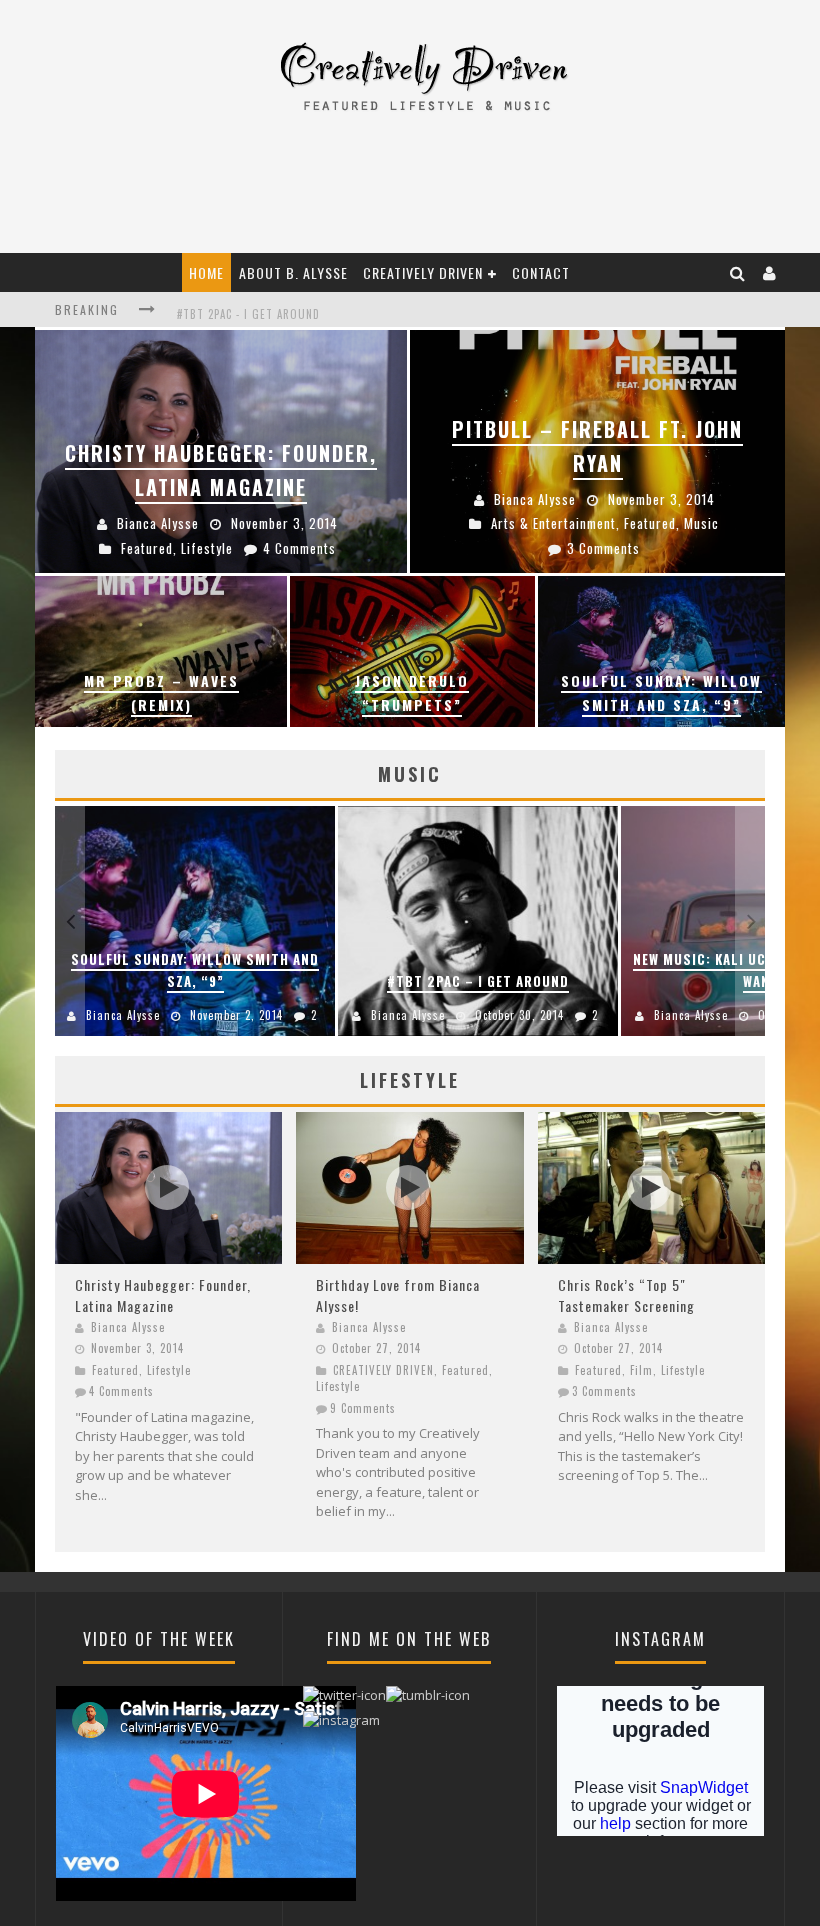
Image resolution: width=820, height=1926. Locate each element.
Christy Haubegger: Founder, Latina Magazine (163, 1295)
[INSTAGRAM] (341, 1725)
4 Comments (121, 1391)
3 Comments (604, 1391)
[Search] (738, 272)
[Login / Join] (770, 272)
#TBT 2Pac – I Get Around (478, 981)
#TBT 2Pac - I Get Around (248, 310)
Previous (70, 921)
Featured (115, 1370)
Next (750, 921)
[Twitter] (344, 1700)
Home (206, 272)
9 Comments (363, 1408)
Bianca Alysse (123, 1015)
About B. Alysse (293, 272)
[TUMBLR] (428, 1700)
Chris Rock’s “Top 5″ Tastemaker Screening (626, 1295)
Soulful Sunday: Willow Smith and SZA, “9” (195, 970)
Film (641, 1370)
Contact (541, 272)
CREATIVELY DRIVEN (423, 272)
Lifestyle (169, 1370)
